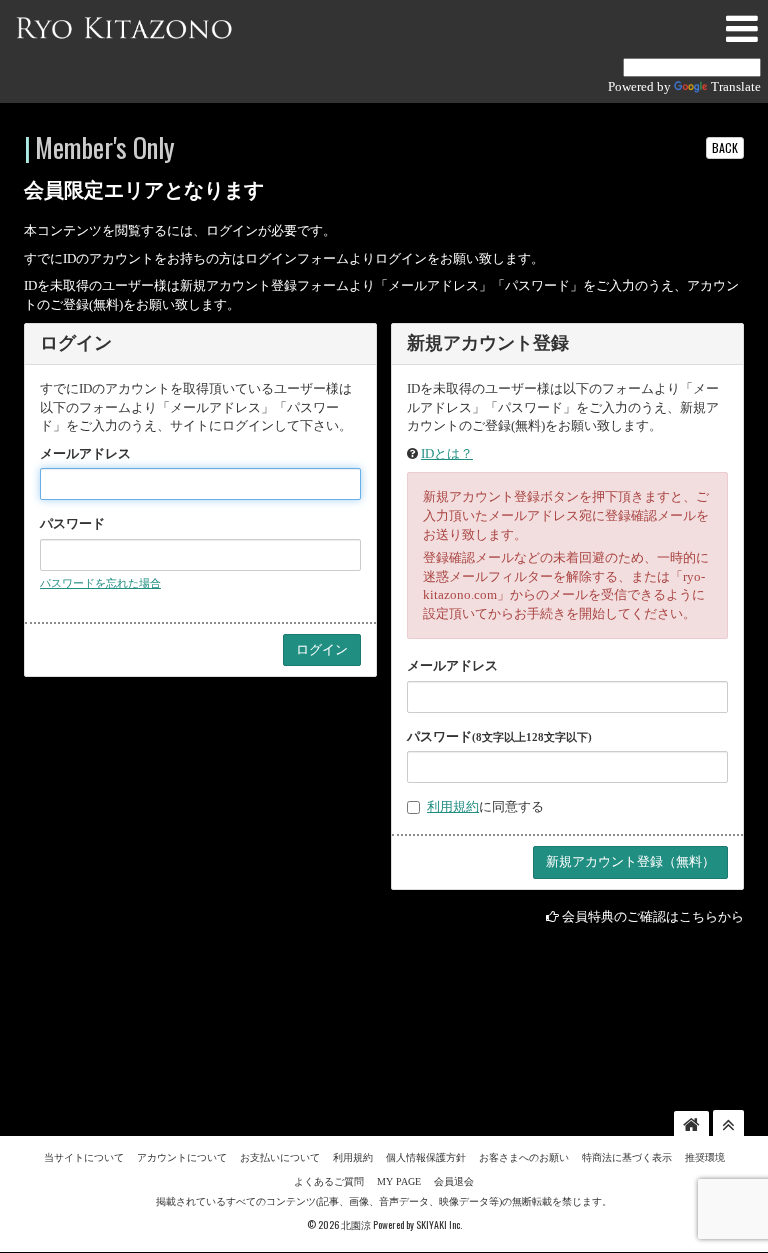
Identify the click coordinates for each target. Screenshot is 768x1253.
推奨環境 (705, 1157)
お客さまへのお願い (524, 1157)
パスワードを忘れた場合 (100, 583)
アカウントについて (182, 1157)
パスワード (72, 523)
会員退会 (454, 1181)
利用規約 (453, 806)
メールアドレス (85, 453)
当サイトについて (84, 1157)
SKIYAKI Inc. (439, 1224)
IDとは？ (447, 453)
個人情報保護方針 (426, 1157)
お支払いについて (280, 1157)
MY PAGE (399, 1181)
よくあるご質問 (329, 1181)
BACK (725, 147)
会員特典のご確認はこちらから (653, 916)
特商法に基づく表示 (627, 1157)
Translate (736, 86)
